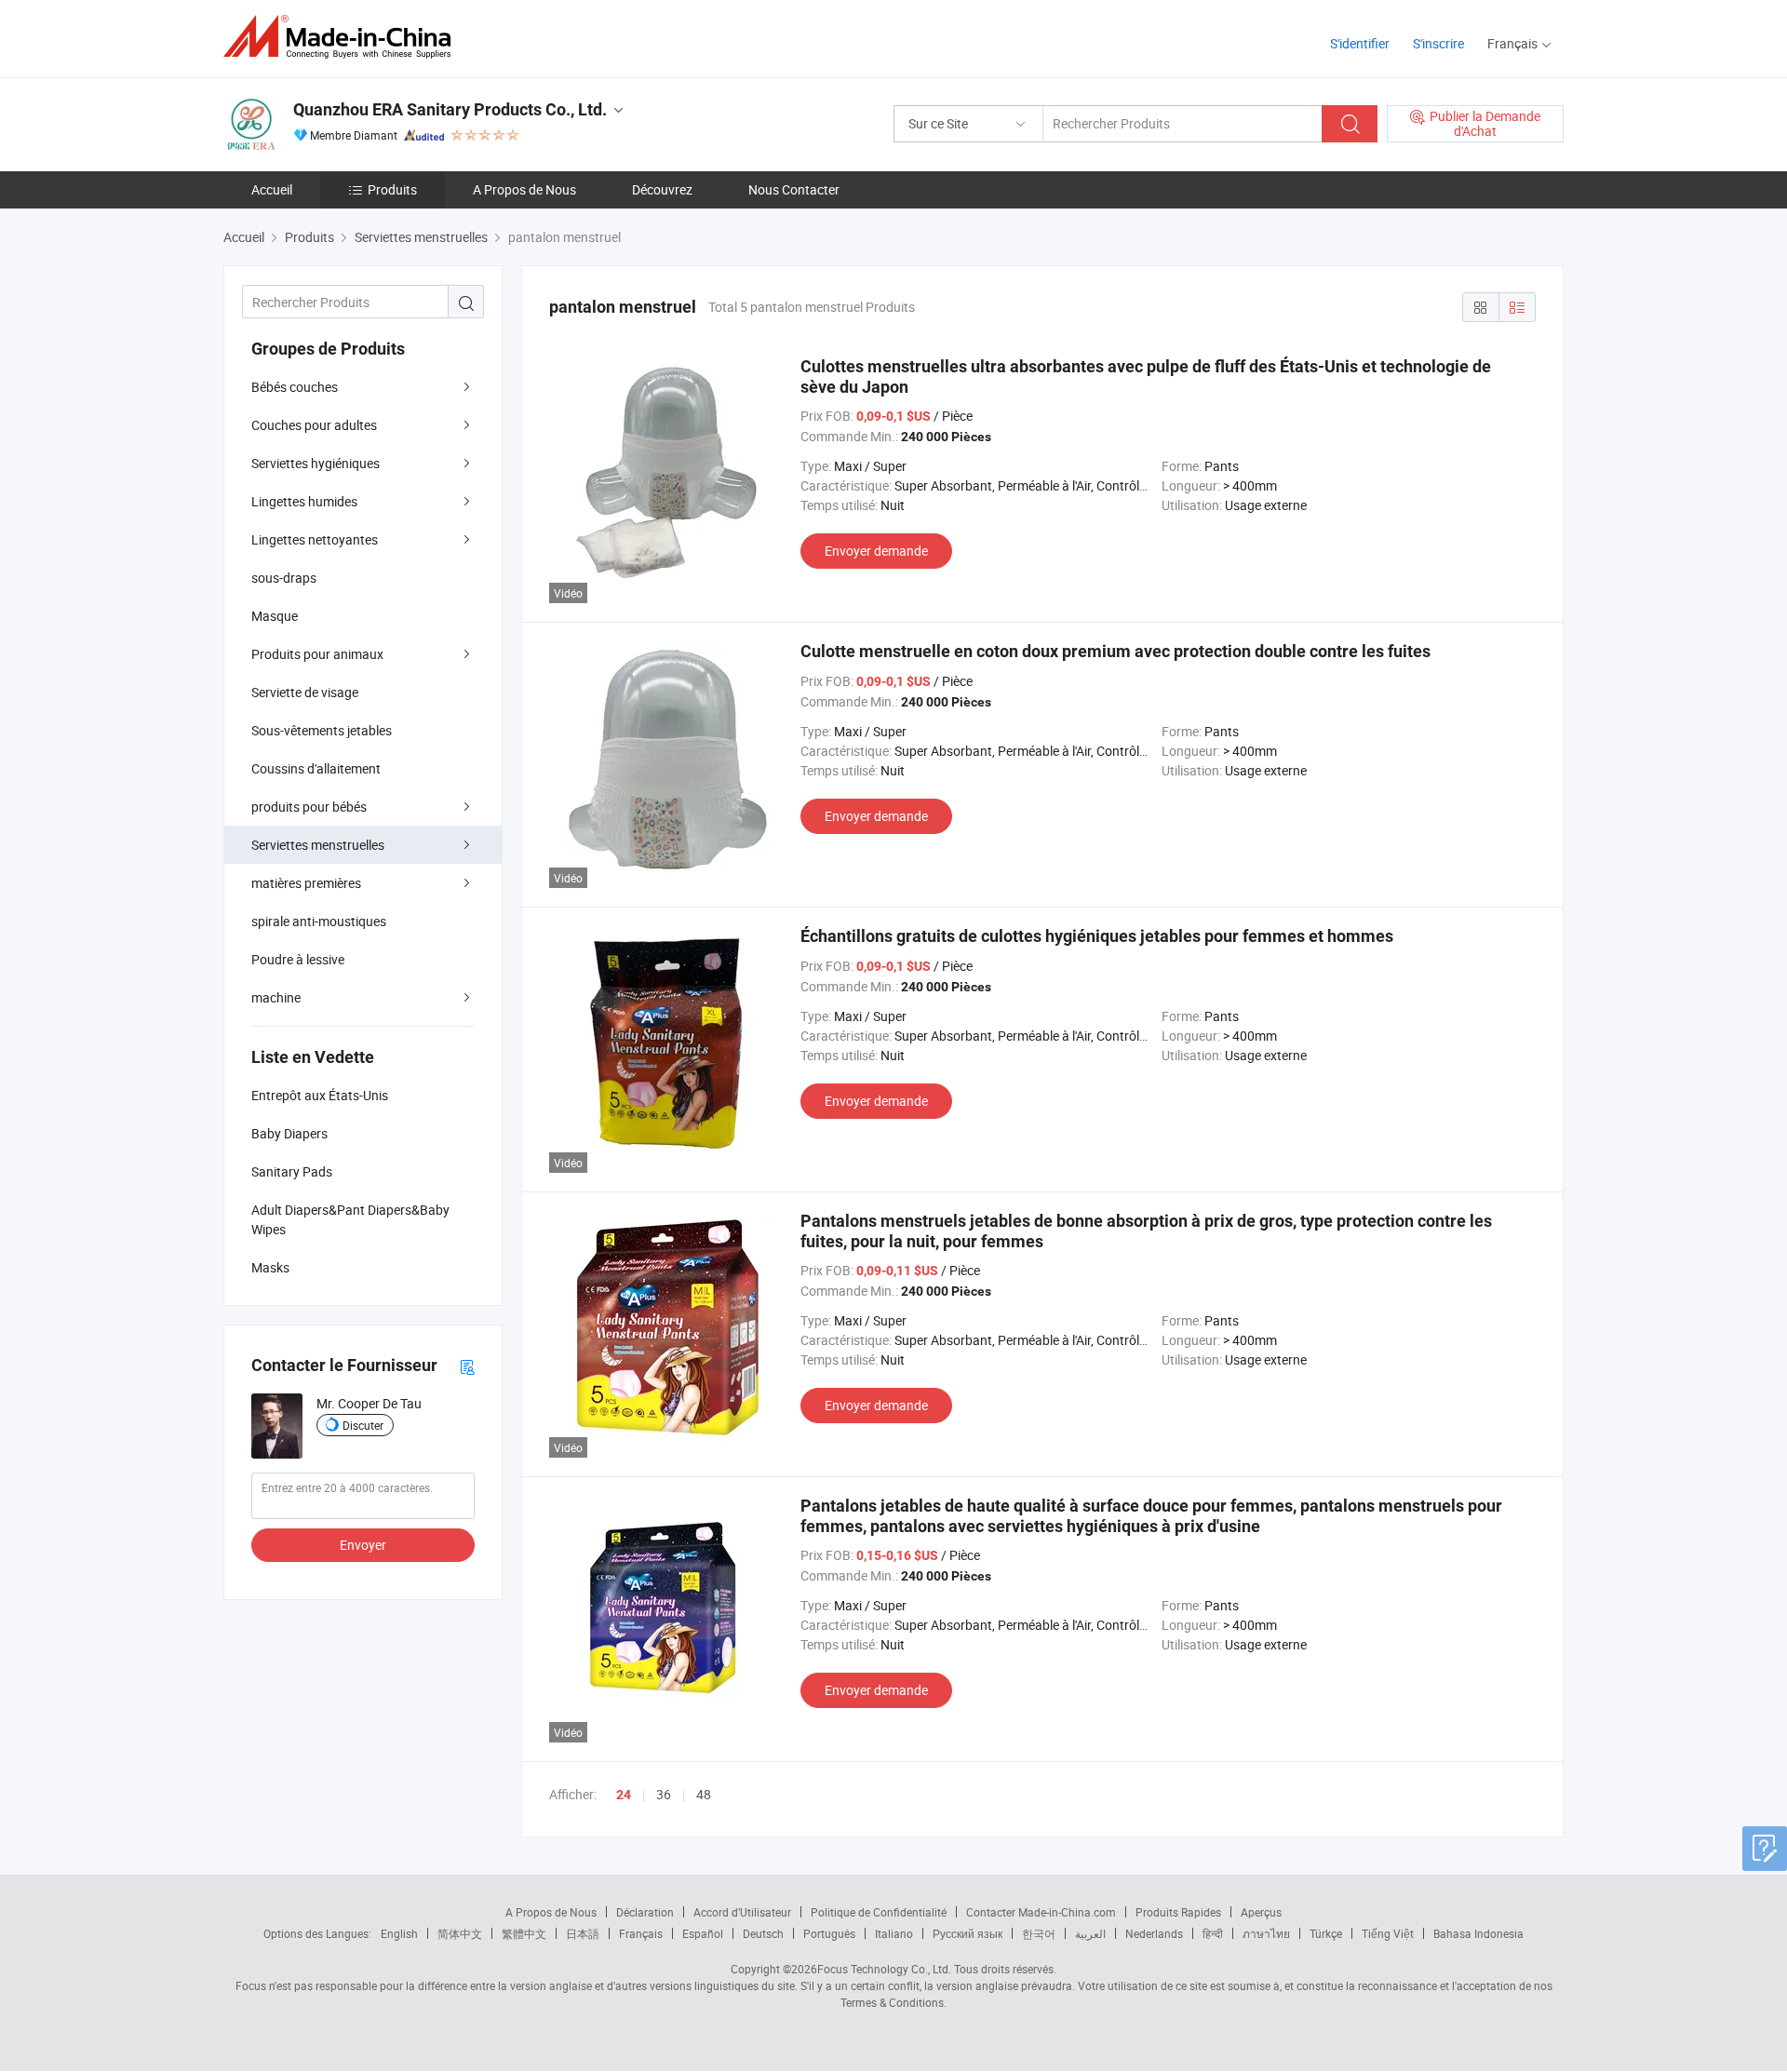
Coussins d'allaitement (316, 768)
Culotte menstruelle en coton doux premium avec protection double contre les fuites (1115, 651)
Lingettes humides (304, 501)
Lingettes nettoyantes (315, 539)
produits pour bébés (309, 807)
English (399, 1933)
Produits (392, 189)
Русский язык (967, 1933)
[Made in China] (343, 37)
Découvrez (662, 189)
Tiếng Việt (1388, 1933)
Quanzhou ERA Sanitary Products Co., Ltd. (450, 109)
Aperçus (1261, 1912)
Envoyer (363, 1545)
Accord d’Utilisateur (742, 1912)
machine (276, 997)
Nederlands (1154, 1933)
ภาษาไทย (1266, 1933)
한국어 (1039, 1933)
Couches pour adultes (314, 425)
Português (829, 1933)
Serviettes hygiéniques (316, 463)
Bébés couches (295, 387)
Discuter (363, 1425)
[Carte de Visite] (467, 1366)
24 (624, 1795)
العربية (1090, 1933)
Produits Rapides (1178, 1912)
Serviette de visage (305, 692)
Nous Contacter (794, 189)
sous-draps (284, 578)
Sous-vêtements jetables (322, 730)
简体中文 (460, 1933)
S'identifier (1360, 43)
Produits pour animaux (317, 654)
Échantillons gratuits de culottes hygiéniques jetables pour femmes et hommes (1097, 936)
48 (704, 1794)
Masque (275, 616)
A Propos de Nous (524, 189)
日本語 (583, 1933)
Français (641, 1933)
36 (664, 1794)
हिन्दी (1213, 1933)
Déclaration (645, 1912)
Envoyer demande (876, 551)
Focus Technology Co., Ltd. (884, 1969)
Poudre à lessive (298, 959)
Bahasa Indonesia (1478, 1933)
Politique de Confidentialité (879, 1912)
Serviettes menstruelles (318, 845)
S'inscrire (1438, 43)
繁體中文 (524, 1933)
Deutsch (763, 1933)
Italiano (894, 1933)
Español (703, 1933)
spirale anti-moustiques (319, 921)
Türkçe (1326, 1933)
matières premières (306, 883)
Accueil (272, 189)
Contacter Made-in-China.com (1041, 1912)
